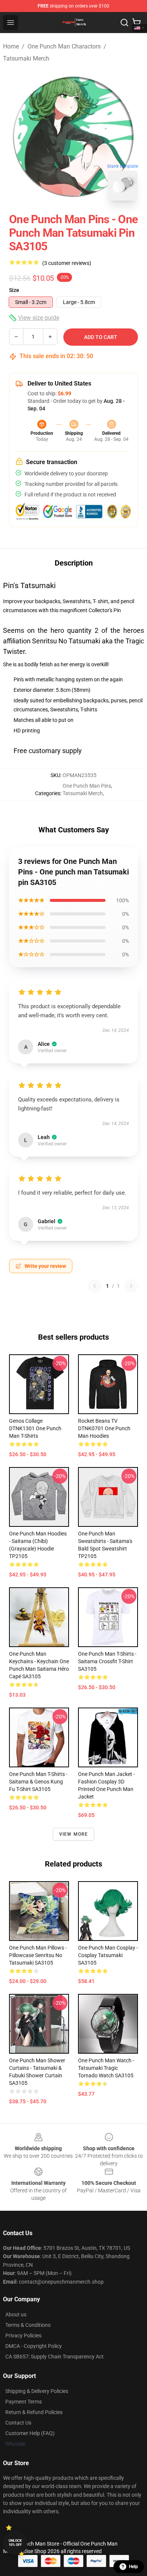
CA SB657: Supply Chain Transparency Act (54, 2357)
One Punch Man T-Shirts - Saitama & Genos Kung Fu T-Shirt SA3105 (38, 1782)
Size (14, 290)
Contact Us (18, 2423)
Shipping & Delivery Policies (37, 2391)
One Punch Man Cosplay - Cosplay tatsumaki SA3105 (108, 1955)
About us (16, 2314)
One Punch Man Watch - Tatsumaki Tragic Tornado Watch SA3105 (106, 2068)
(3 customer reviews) (67, 263)
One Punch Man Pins (87, 786)
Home (11, 46)
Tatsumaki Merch (26, 58)
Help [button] (133, 2567)
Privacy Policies (23, 2335)
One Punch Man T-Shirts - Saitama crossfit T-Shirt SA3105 (107, 1661)
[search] (124, 23)
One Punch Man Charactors (64, 46)
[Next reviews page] (131, 1286)
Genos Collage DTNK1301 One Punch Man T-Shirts (35, 1428)
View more (74, 1834)
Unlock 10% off (15, 2543)
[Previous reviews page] (95, 1286)
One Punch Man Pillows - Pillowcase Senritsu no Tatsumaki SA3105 (38, 1955)
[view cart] (136, 23)
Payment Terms (24, 2402)
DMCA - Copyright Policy (34, 2346)
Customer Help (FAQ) (30, 2433)
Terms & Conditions (28, 2325)
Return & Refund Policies (34, 2412)
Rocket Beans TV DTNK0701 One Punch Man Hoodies (104, 1428)
